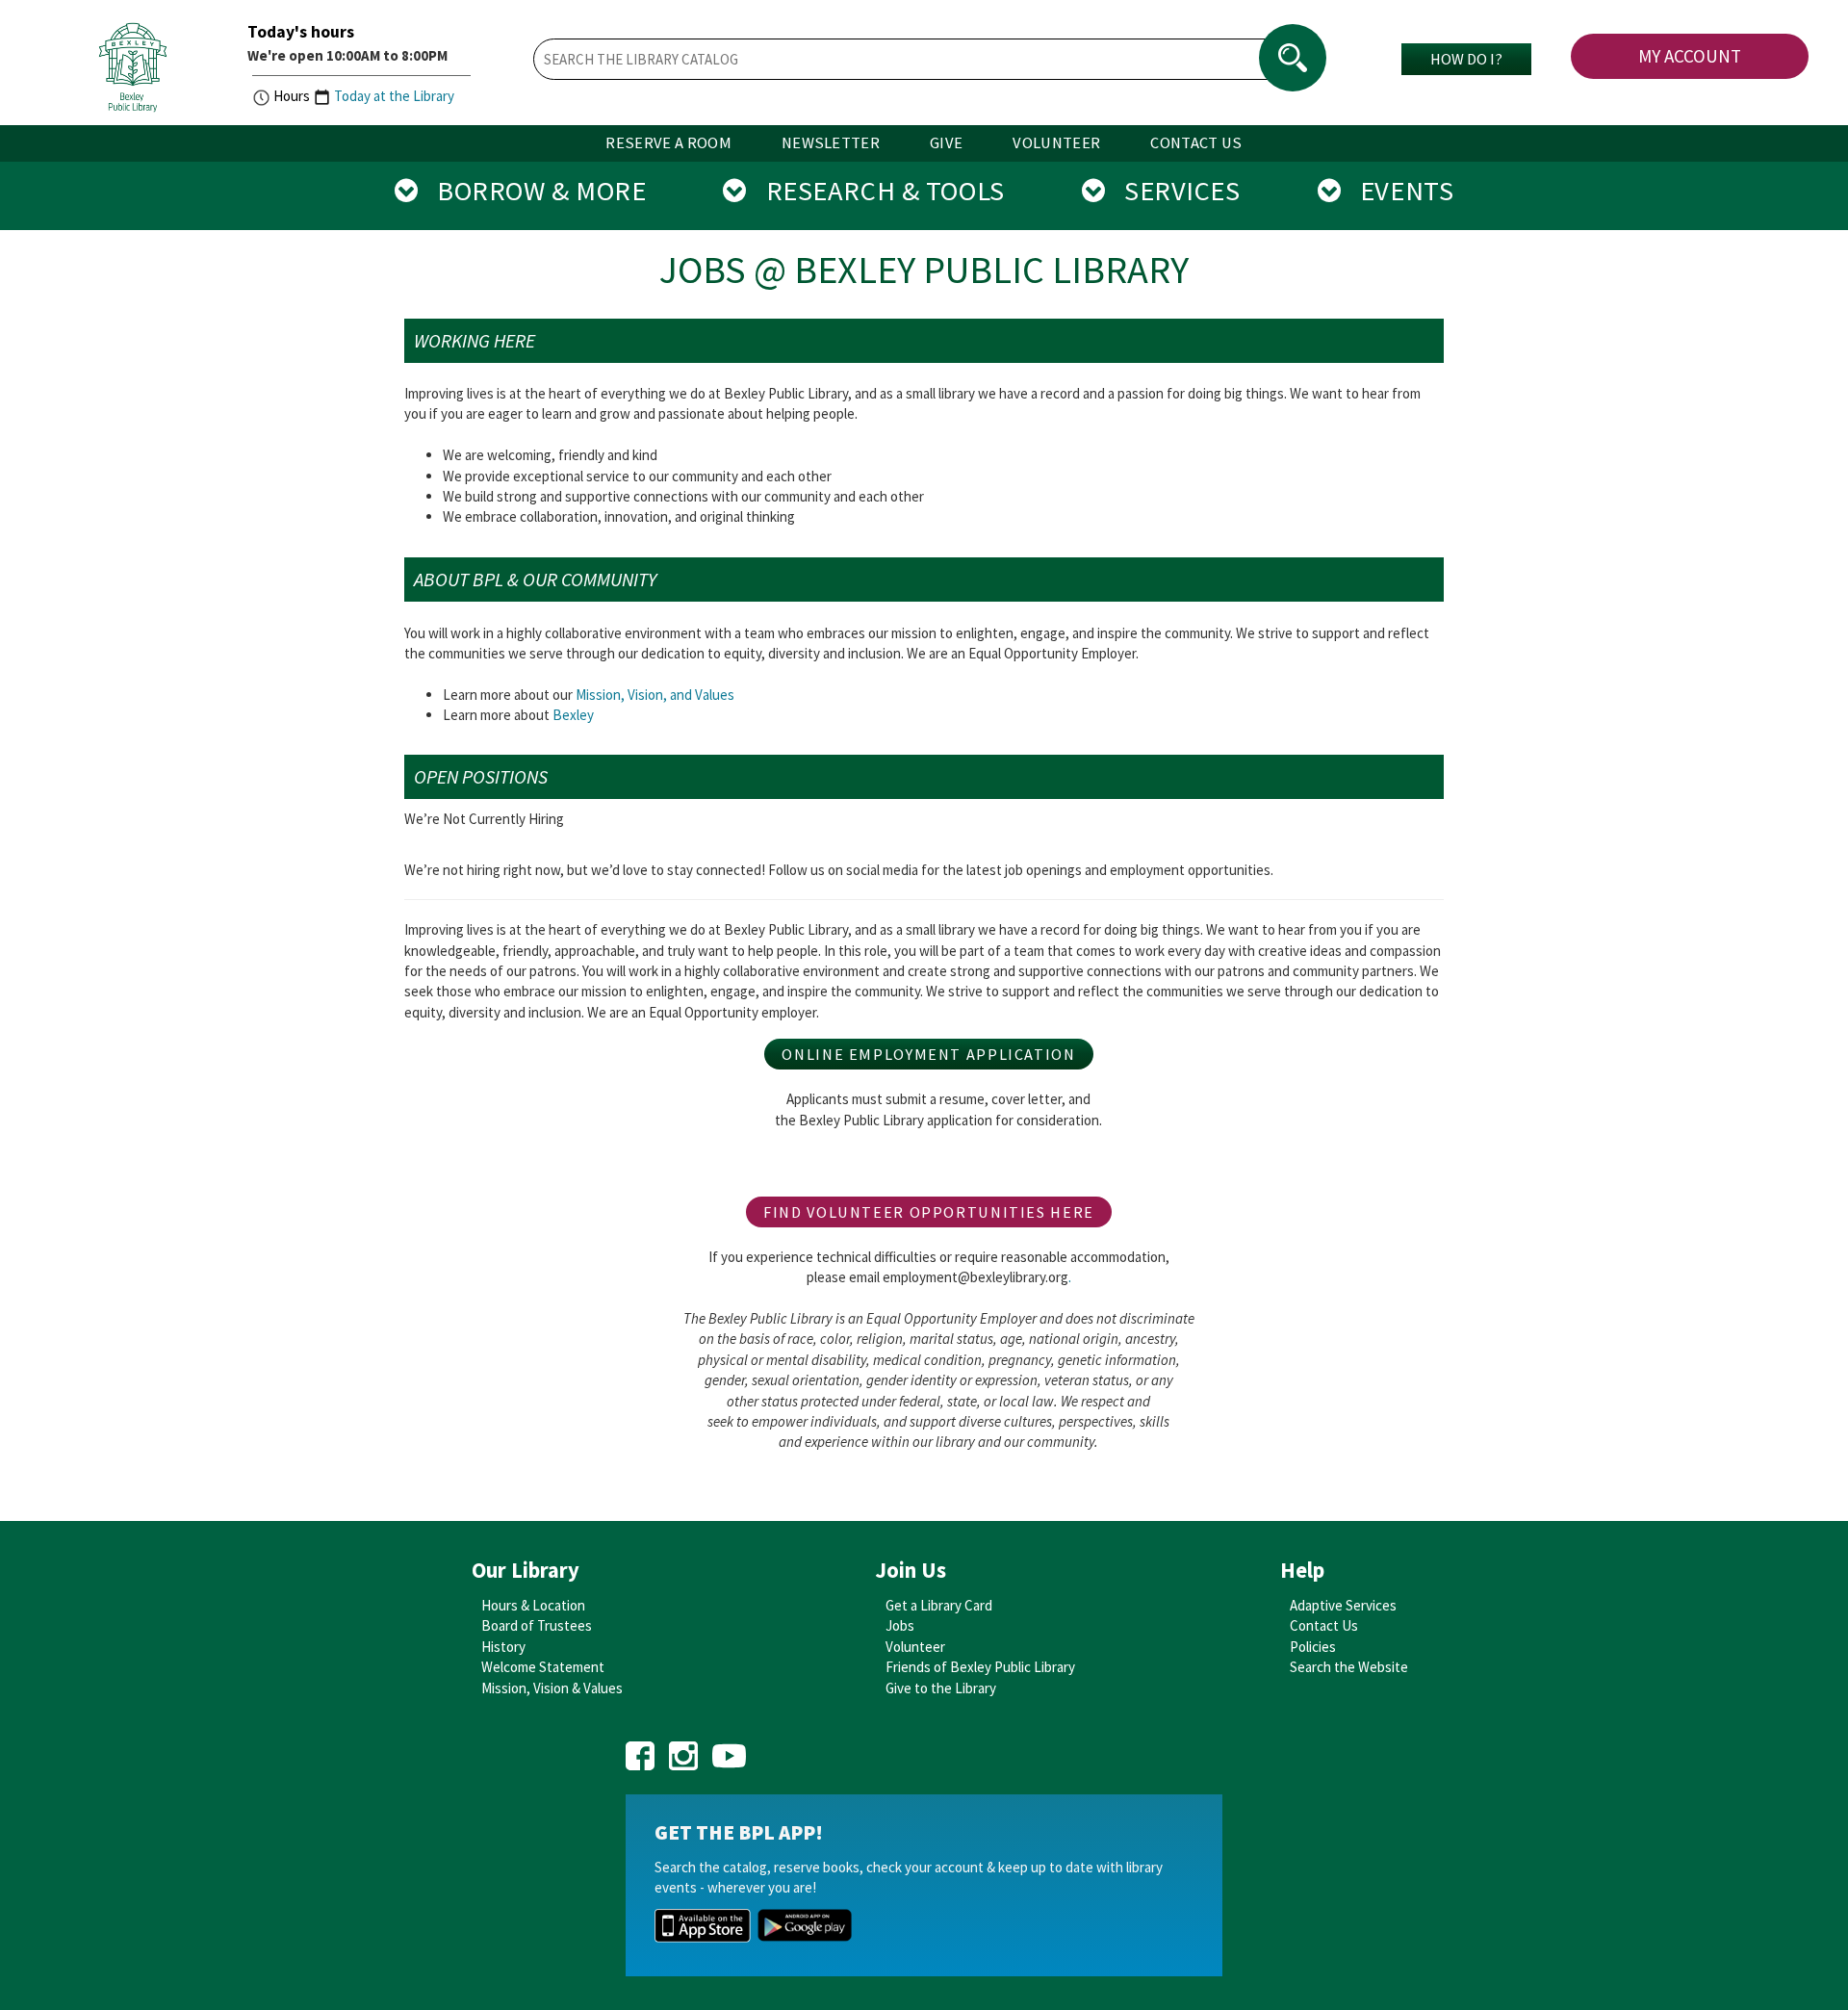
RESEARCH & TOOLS (876, 191)
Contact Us (1324, 1625)
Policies (1313, 1647)
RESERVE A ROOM (668, 143)
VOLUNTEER (1056, 143)
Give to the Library (941, 1688)
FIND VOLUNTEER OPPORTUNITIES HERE (929, 1212)
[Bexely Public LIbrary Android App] (805, 1924)
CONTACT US (1196, 143)
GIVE (946, 143)
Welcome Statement (543, 1667)
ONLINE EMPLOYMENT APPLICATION (928, 1054)
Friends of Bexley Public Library (980, 1667)
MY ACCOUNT (1690, 56)
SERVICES (1172, 191)
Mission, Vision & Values (552, 1688)
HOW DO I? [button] (1466, 59)
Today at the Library (394, 96)
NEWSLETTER (831, 143)
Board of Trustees (537, 1625)
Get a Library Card (939, 1605)
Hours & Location (533, 1605)
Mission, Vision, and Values (655, 695)
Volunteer (915, 1647)
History (503, 1647)
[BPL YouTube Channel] (729, 1750)
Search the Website (1349, 1667)
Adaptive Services (1343, 1605)
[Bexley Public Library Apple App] (703, 1924)
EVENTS (1397, 191)
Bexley (573, 715)
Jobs (900, 1625)
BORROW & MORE (532, 191)
